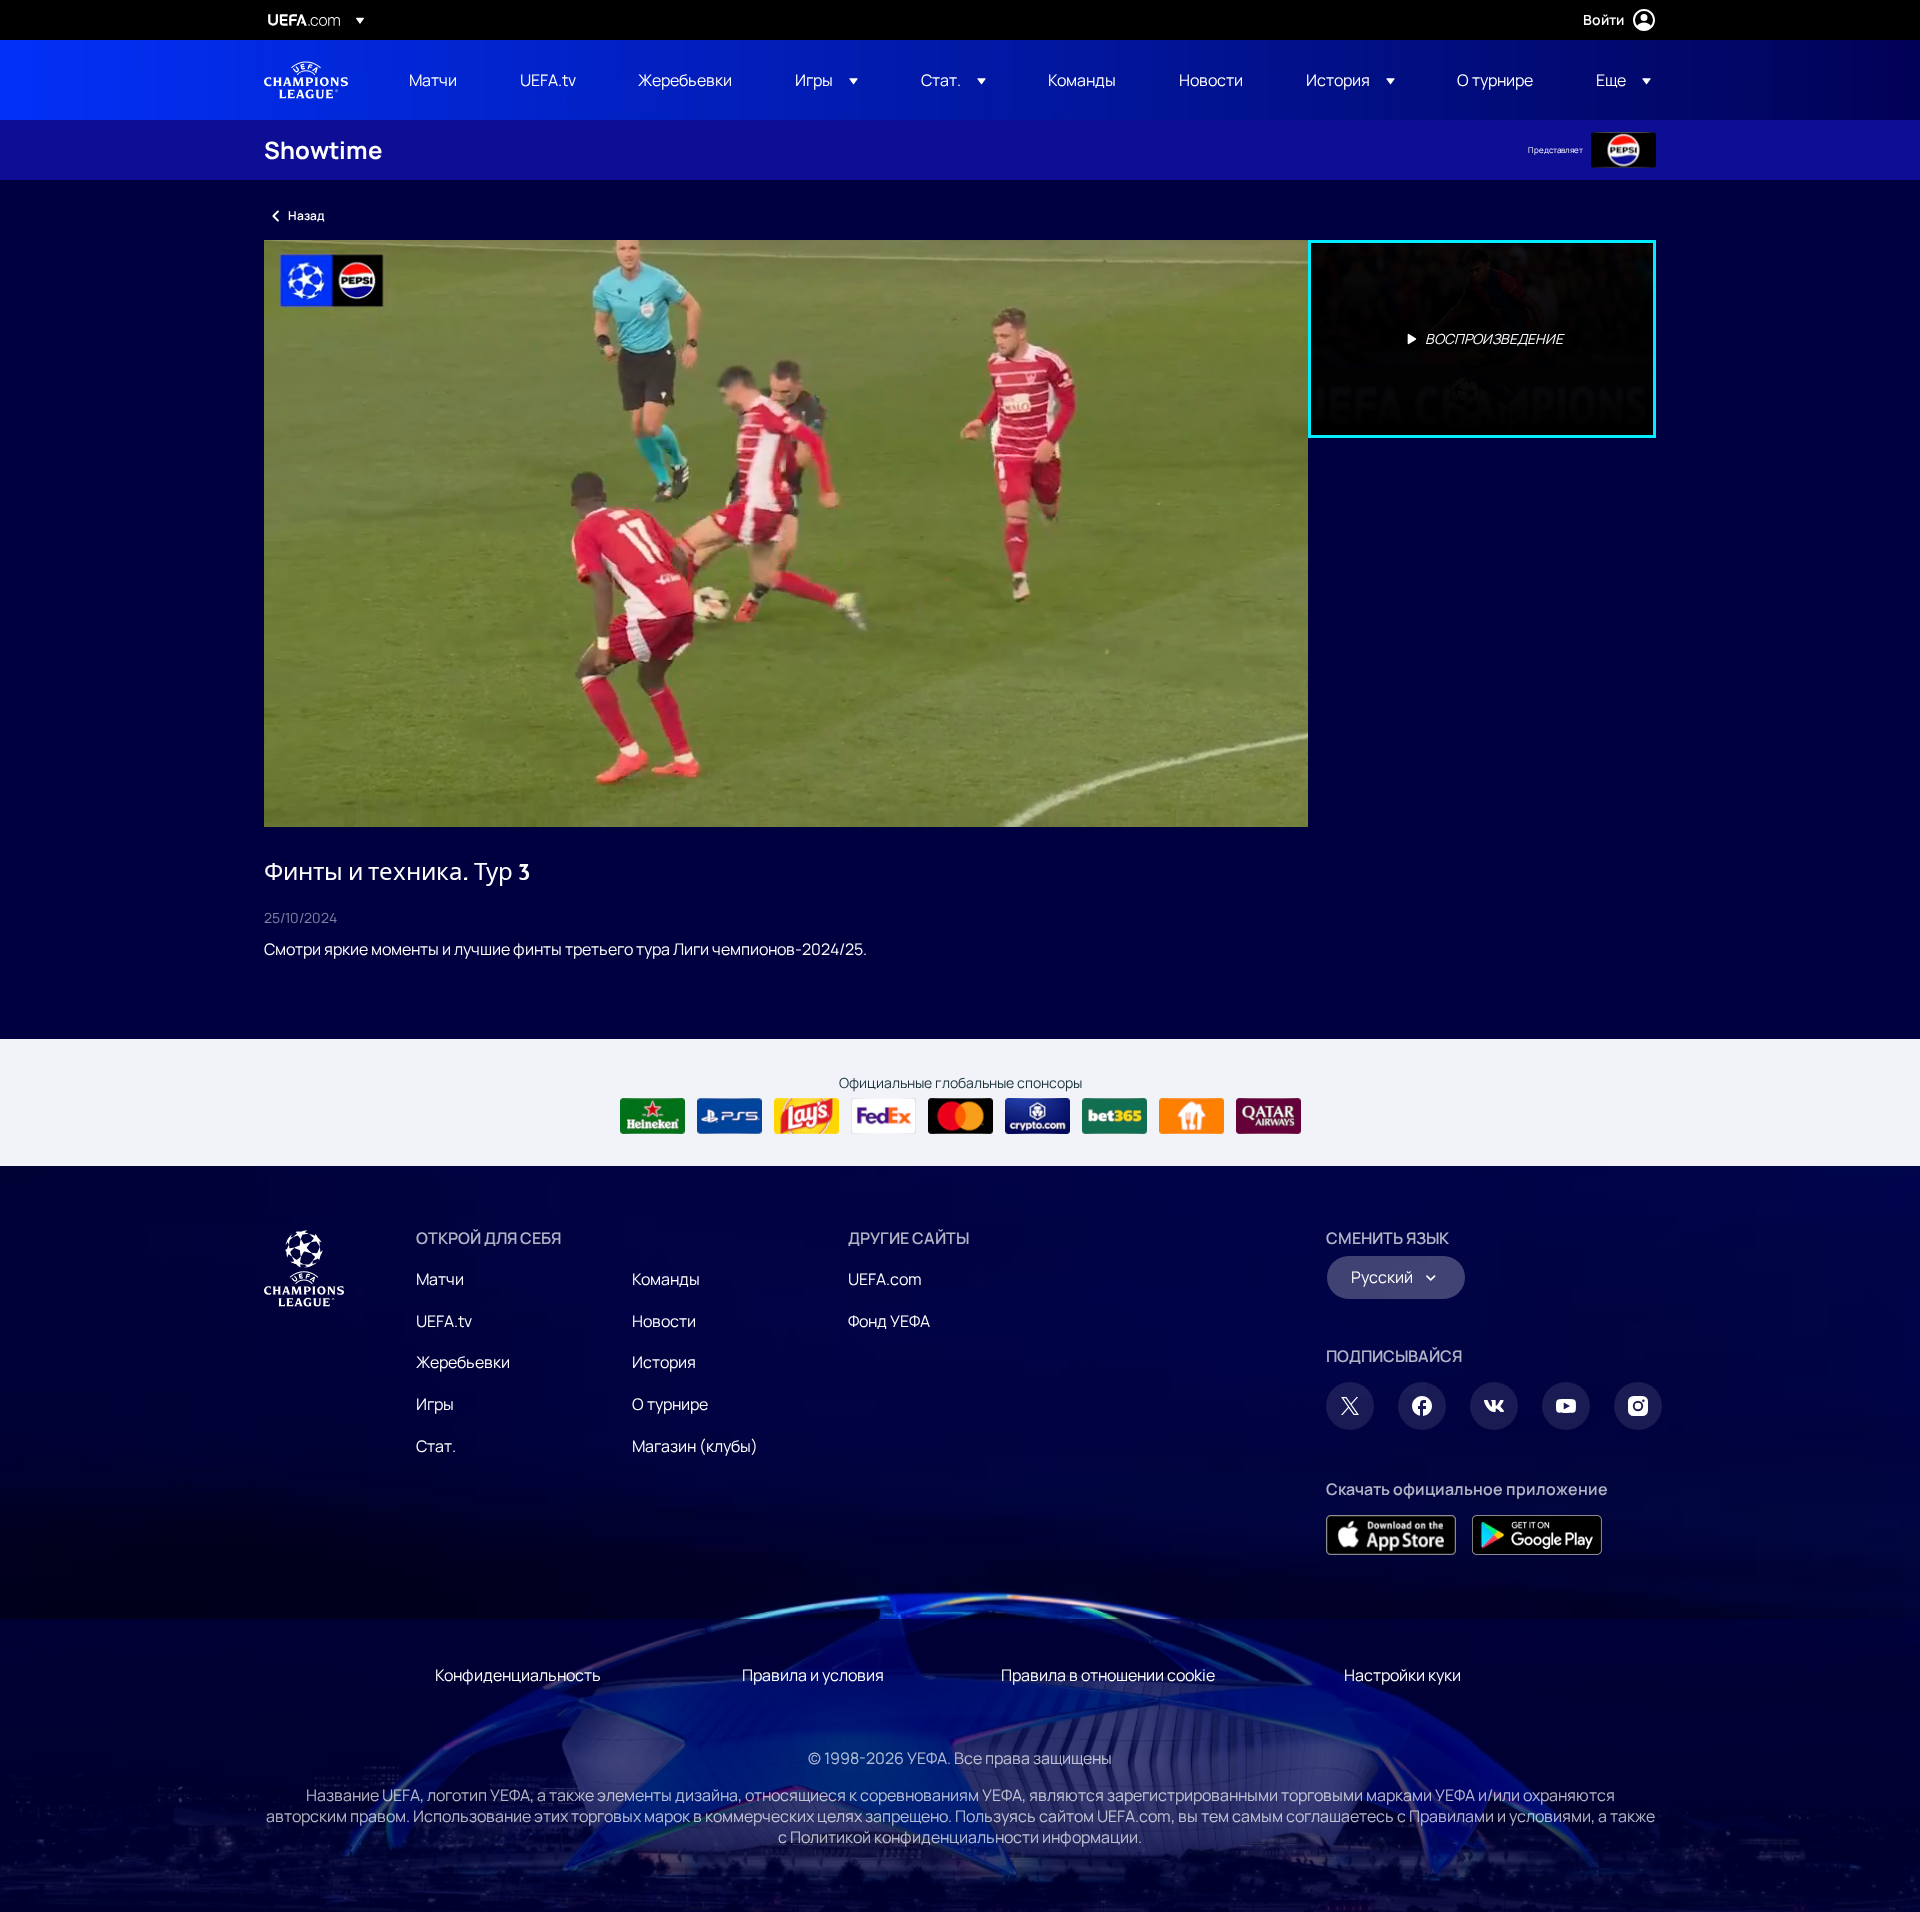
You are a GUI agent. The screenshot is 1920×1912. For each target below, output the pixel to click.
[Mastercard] (960, 1116)
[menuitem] (439, 80)
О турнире (670, 1404)
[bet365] (1114, 1116)
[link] (433, 80)
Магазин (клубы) (695, 1446)
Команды (666, 1279)
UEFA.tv (444, 1321)
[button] (826, 80)
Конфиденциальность (518, 1675)
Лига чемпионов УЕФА (306, 80)
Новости (664, 1321)
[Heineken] (652, 1116)
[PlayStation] (729, 1116)
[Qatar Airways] (1268, 1116)
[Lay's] (806, 1116)
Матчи (440, 1279)
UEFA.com (885, 1279)
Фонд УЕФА (889, 1321)
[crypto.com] (1037, 1116)
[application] (786, 533)
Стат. (436, 1446)
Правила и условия (813, 1675)
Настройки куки (1402, 1675)
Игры (435, 1404)
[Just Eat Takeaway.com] (1191, 1116)
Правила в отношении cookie (1108, 1675)
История (664, 1362)
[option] (1482, 339)
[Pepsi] (1623, 150)
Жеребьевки (463, 1362)
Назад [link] (306, 215)
